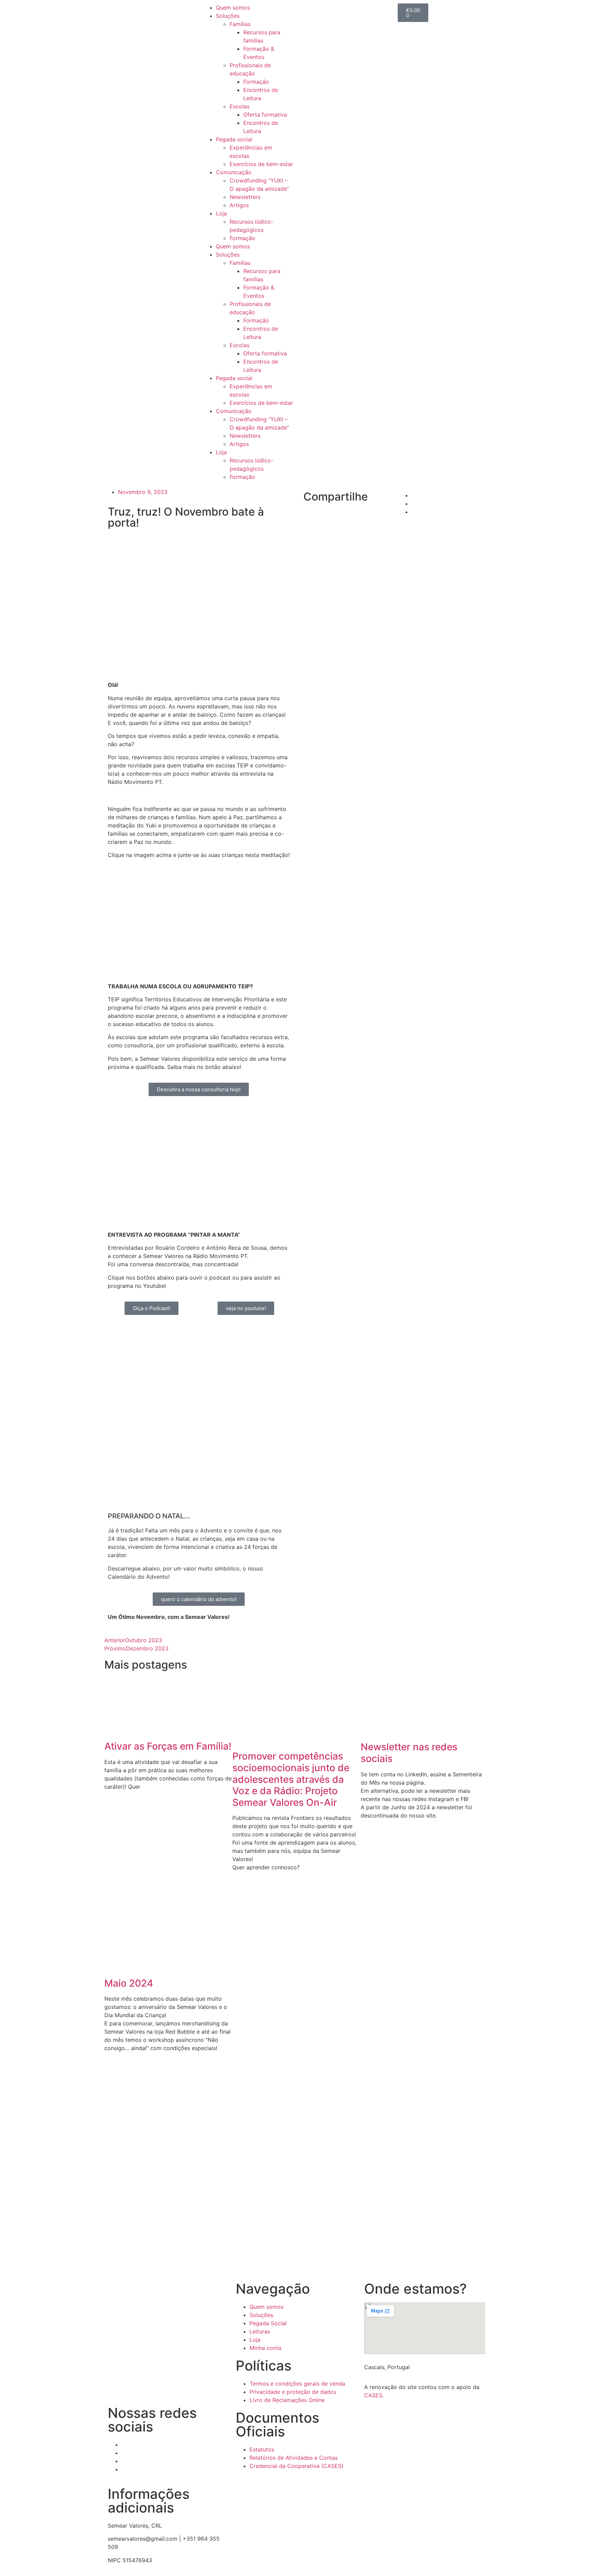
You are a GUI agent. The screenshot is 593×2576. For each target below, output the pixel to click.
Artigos (239, 205)
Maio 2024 (129, 1983)
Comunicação (234, 172)
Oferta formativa (265, 115)
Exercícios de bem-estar (261, 164)
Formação (256, 82)
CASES (373, 2395)
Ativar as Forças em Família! (168, 1746)
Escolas (240, 106)
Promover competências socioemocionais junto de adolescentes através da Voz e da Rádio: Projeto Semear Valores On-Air (291, 1779)
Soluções (228, 16)
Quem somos (233, 8)
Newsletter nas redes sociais (409, 1753)
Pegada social (234, 139)
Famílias (240, 24)
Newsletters (245, 197)
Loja (221, 213)
